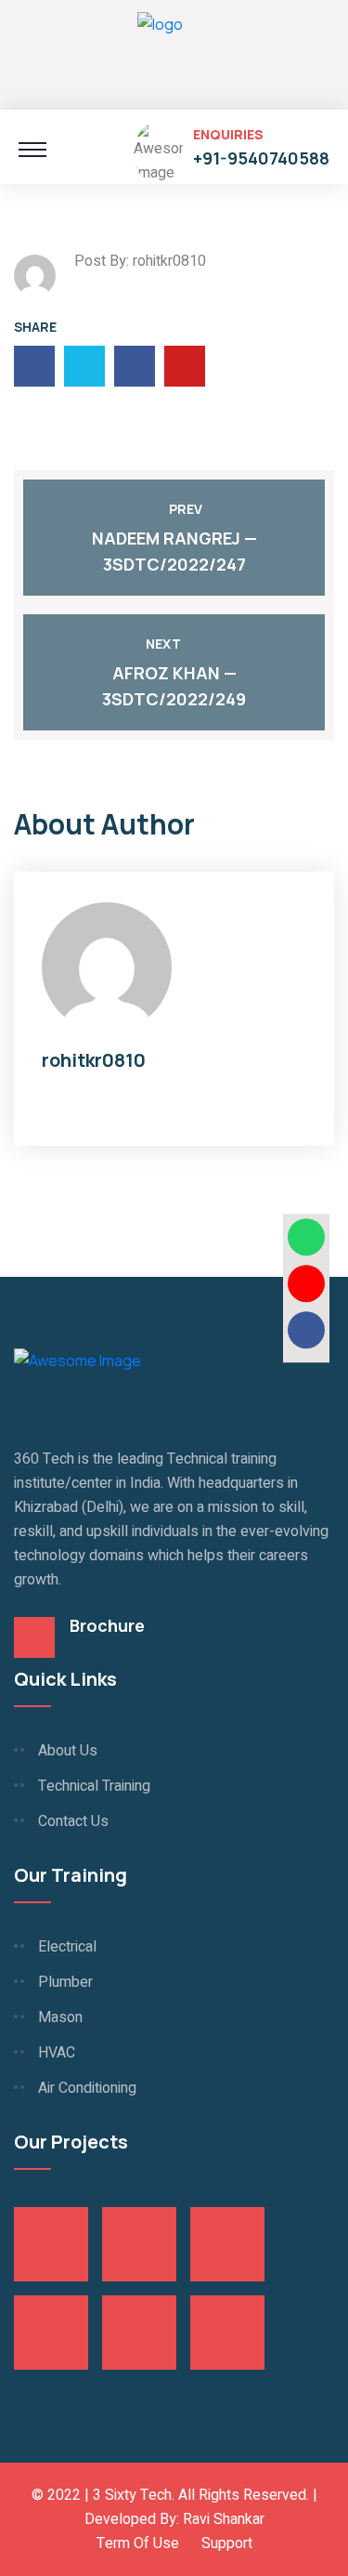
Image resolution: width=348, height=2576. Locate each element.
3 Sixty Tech (132, 2495)
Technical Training (94, 1786)
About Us (68, 1751)
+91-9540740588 (261, 158)
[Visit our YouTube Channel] (306, 1283)
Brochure (107, 1625)
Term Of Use (138, 2543)
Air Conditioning (87, 2088)
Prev (186, 509)
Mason (60, 2017)
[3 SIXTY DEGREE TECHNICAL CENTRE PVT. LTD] (160, 52)
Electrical (67, 1947)
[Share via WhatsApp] (306, 1237)
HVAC (57, 2053)
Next (163, 644)
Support (227, 2543)
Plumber (65, 1982)
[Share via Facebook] (306, 1330)
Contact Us (73, 1821)
